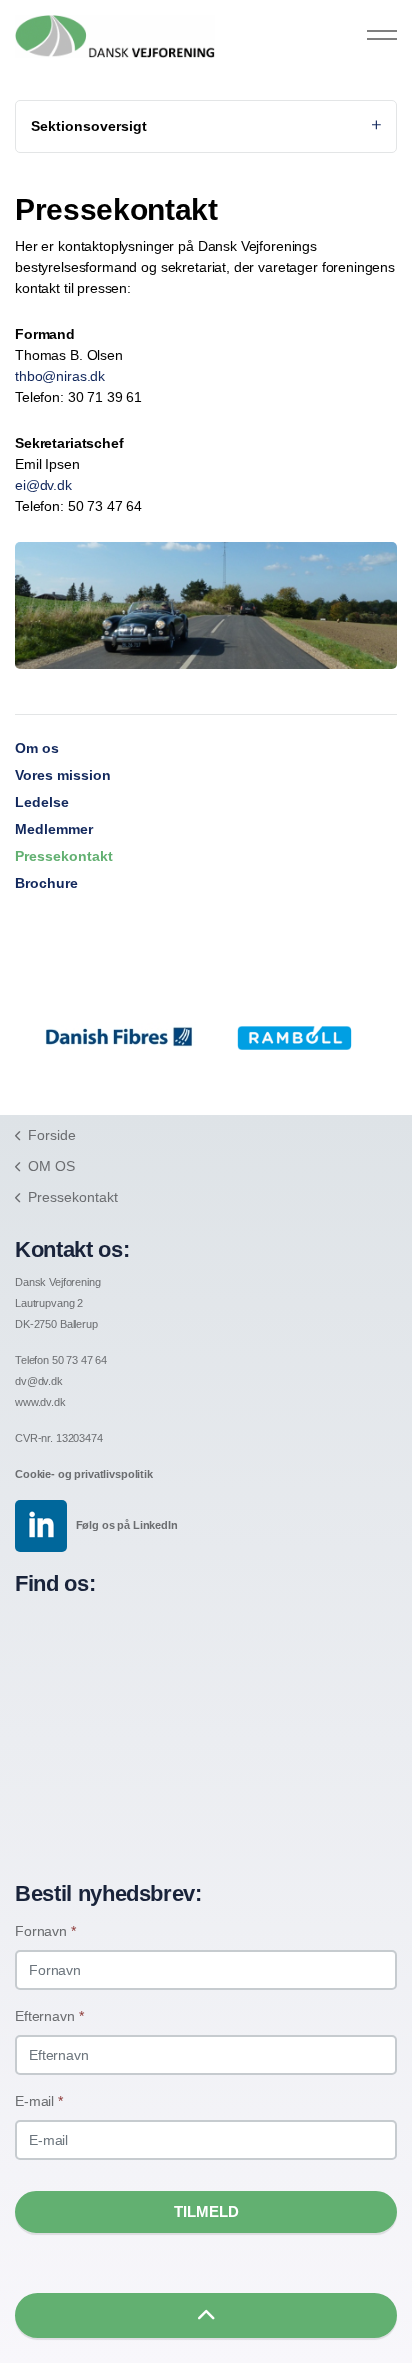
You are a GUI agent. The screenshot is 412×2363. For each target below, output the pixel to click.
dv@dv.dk (39, 1381)
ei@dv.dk (43, 485)
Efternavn (49, 2016)
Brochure (46, 883)
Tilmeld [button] (206, 2211)
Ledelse (42, 802)
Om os (37, 748)
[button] (206, 2315)
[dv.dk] (115, 36)
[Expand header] (382, 35)
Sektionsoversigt (89, 126)
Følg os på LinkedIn (127, 1525)
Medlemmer (54, 829)
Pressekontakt (64, 856)
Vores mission (63, 775)
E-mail (39, 2101)
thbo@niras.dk (60, 376)
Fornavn (45, 1931)
